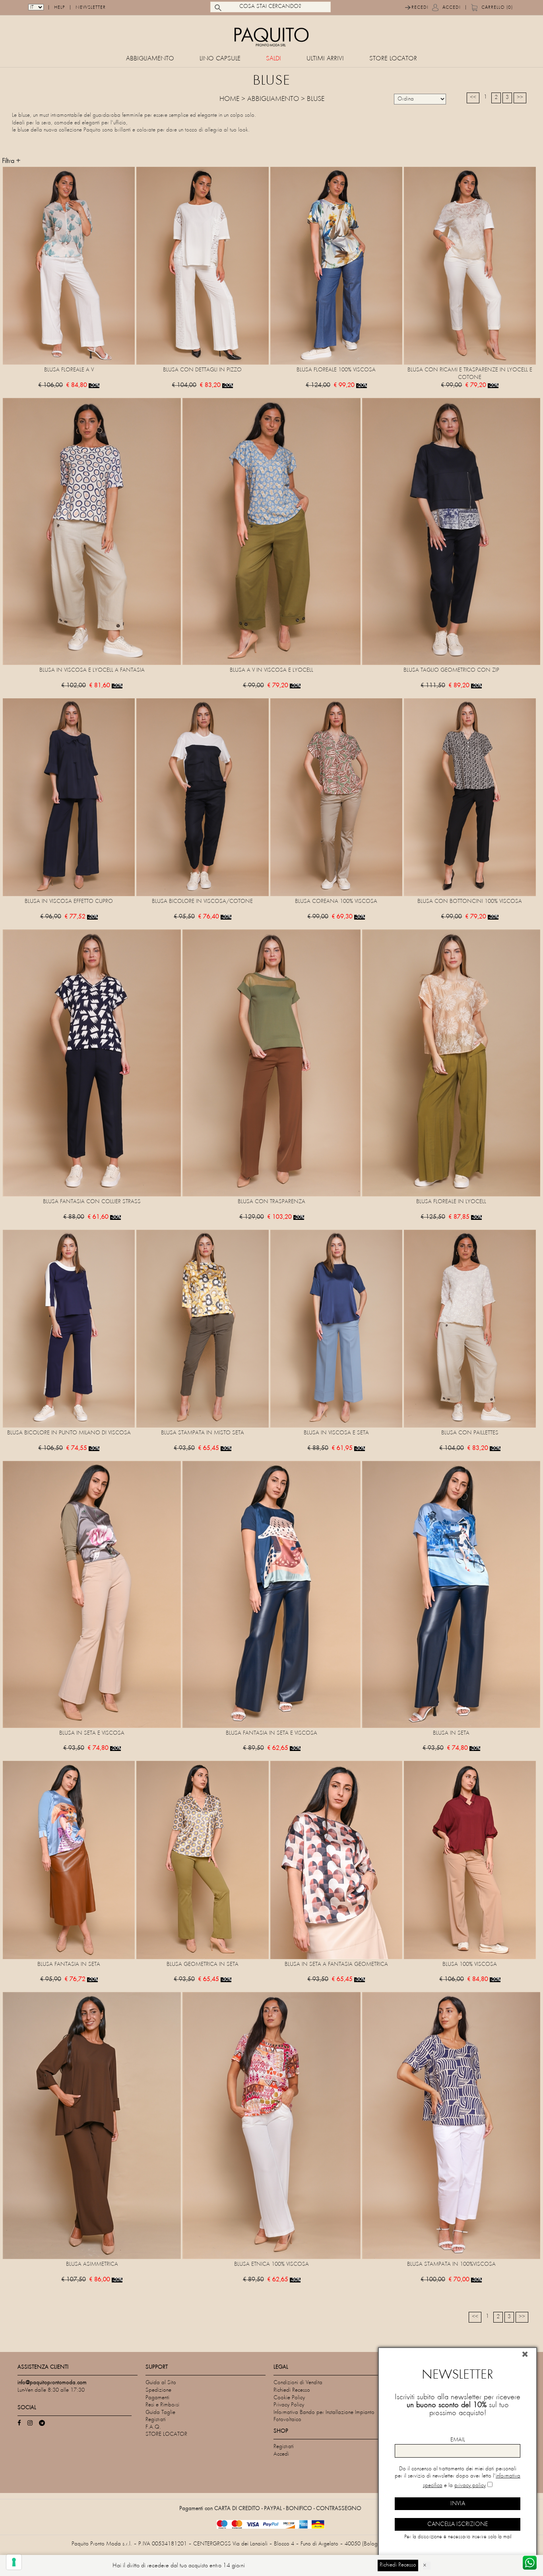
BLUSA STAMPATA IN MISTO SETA (203, 1433)
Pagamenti (157, 2398)
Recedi (420, 8)
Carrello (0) (497, 8)
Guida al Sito (161, 2383)
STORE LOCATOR (393, 59)
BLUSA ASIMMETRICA (92, 2264)
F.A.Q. (153, 2427)
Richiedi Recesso (292, 2390)
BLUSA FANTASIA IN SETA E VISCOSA (271, 1733)
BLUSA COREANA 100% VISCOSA (336, 902)
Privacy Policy (289, 2405)
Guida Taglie (160, 2413)
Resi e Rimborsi (162, 2405)
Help (60, 8)
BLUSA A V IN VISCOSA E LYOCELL (271, 670)
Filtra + (11, 161)
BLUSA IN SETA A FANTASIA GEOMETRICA (336, 1964)
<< (473, 98)
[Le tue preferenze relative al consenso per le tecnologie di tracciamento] (14, 2562)
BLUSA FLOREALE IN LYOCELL (451, 1202)
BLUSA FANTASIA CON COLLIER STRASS (92, 1202)
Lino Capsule (220, 59)
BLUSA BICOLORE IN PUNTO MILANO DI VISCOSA (69, 1433)
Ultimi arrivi (325, 59)
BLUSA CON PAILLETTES (470, 1433)
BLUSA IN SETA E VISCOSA (92, 1733)
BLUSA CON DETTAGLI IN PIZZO (202, 370)
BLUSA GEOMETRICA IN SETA (203, 1964)
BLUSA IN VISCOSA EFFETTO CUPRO (69, 902)
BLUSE (316, 99)
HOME (229, 99)
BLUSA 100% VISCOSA (470, 1964)
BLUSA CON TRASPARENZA (271, 1202)
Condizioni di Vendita (298, 2383)
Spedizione (158, 2390)
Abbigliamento (150, 59)
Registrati (156, 2420)
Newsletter (91, 8)
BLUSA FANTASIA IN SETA (69, 1964)
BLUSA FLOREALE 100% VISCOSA (336, 370)
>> (520, 98)
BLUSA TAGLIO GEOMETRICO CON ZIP (451, 670)
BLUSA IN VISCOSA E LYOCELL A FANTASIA (92, 670)
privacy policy (470, 2486)
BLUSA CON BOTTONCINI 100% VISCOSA (470, 902)
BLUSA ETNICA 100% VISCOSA (271, 2264)
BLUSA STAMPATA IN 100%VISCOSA (451, 2264)
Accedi (452, 8)
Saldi (273, 59)
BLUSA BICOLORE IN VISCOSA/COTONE (202, 902)
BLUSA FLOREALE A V (69, 370)
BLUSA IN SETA (451, 1733)
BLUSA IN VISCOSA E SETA (336, 1433)
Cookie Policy (289, 2398)
